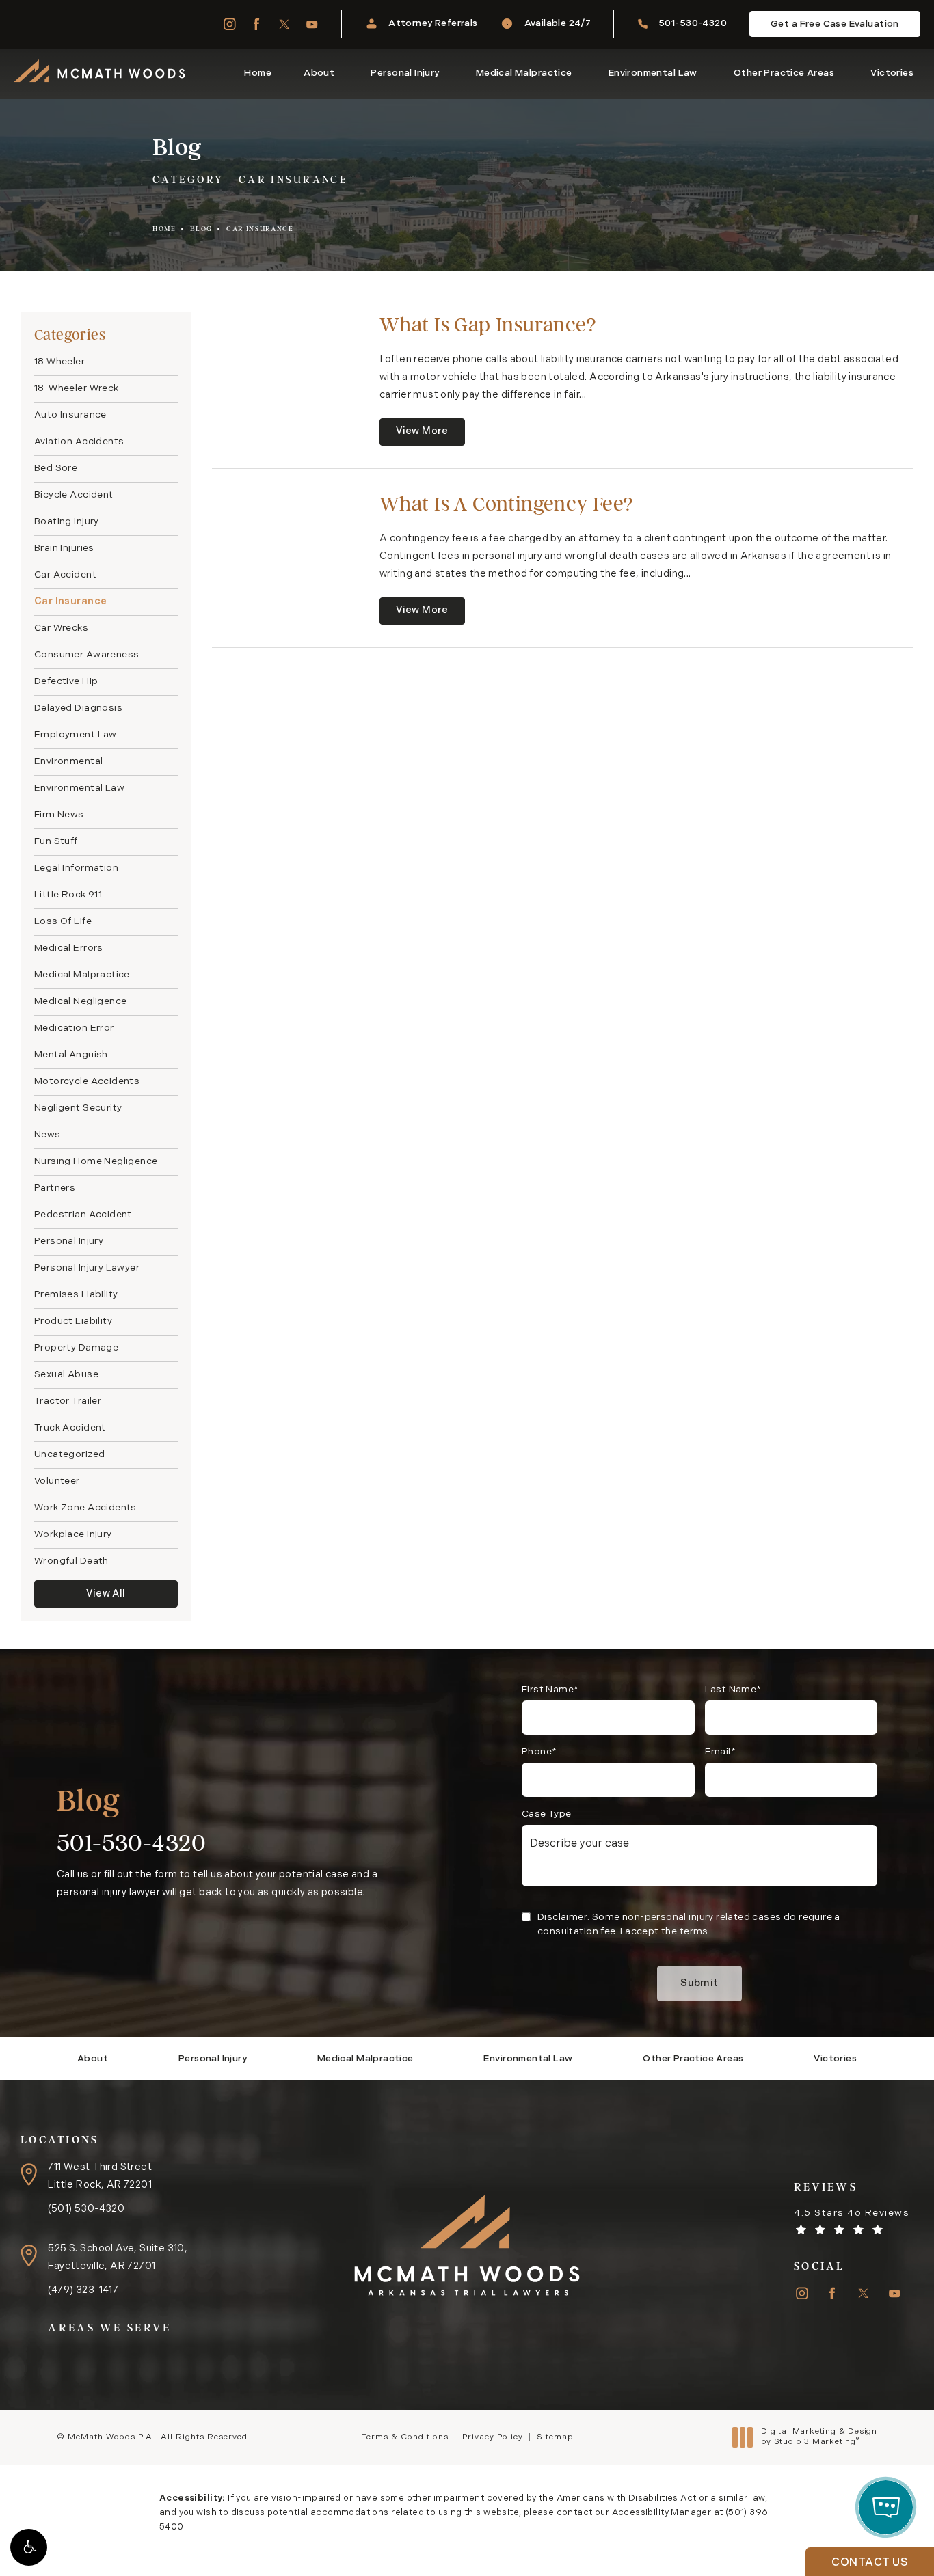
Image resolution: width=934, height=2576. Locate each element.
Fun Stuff (56, 842)
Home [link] (258, 73)
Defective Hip (66, 682)
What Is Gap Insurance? (488, 324)
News (48, 1135)
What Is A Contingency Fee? (507, 503)
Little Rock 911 (68, 895)
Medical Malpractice (82, 975)
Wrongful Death (71, 1561)
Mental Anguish (71, 1055)
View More (422, 432)
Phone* (539, 1752)
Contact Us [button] (870, 2563)
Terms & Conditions (405, 2437)
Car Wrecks (61, 628)
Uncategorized (69, 1455)
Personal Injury (69, 1242)
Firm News (59, 815)
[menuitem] (229, 24)
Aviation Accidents (79, 442)
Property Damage (76, 1348)
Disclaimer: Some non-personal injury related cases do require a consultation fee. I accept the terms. (689, 1925)
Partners (55, 1188)
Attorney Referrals (433, 24)
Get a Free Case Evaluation (835, 24)
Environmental (68, 762)
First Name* (550, 1690)
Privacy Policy (493, 2437)
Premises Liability (76, 1295)
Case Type (547, 1814)
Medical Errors (69, 948)
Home (164, 229)
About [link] (319, 73)
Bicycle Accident (74, 495)
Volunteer (57, 1481)
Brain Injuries (64, 548)
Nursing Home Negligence (96, 1162)
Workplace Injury (73, 1535)
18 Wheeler (59, 362)
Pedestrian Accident (83, 1215)
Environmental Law (79, 788)
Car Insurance (260, 229)
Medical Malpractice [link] (524, 73)
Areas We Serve (109, 2328)
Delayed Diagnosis (78, 708)
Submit (699, 1984)
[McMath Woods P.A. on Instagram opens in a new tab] (229, 24)
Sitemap (555, 2437)
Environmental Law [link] (653, 73)
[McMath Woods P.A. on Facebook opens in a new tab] (257, 24)
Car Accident (65, 575)
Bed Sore (56, 469)
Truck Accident (70, 1428)
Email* (720, 1752)
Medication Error (74, 1028)
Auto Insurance (70, 415)
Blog (202, 229)
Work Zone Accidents (85, 1508)
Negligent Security (78, 1108)
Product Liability (73, 1321)
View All (106, 1594)
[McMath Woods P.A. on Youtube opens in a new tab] (312, 24)
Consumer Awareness (86, 655)
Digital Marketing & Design (819, 2438)
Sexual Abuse (66, 1375)
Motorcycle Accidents (87, 1082)
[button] (29, 2547)
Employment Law (76, 735)
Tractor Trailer (68, 1401)
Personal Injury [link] (405, 73)
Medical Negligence (80, 1002)
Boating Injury (67, 522)
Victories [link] (892, 73)
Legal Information (76, 868)
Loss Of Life (63, 922)
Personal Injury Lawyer (87, 1268)
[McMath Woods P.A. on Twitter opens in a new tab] (284, 24)
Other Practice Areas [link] (784, 73)
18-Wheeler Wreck (77, 389)
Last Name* (733, 1690)
